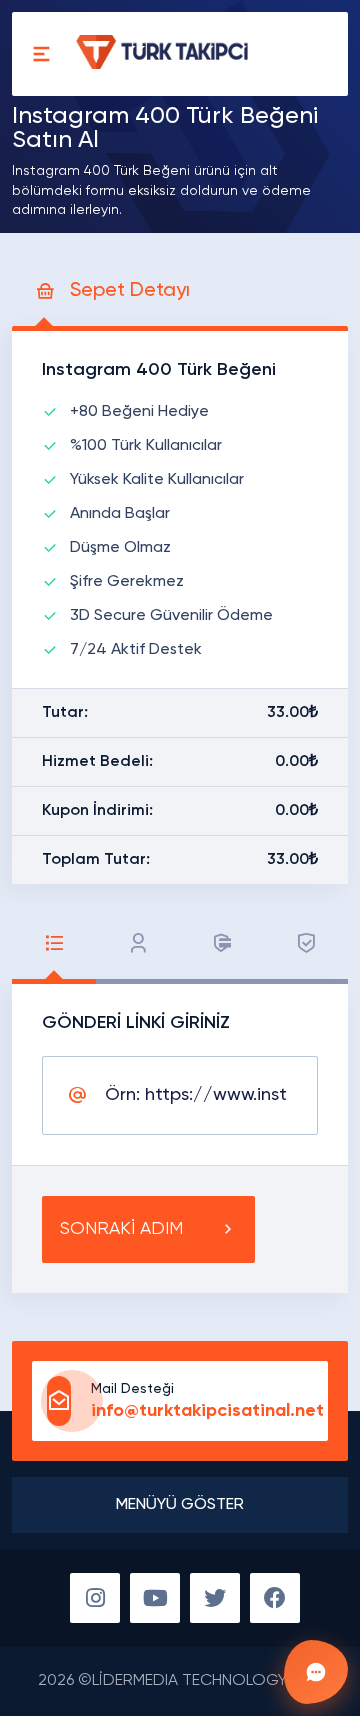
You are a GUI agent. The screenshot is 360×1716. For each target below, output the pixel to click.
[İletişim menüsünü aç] (316, 1672)
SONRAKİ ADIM (121, 1229)
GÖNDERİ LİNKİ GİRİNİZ (136, 1023)
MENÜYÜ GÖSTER (180, 1505)
